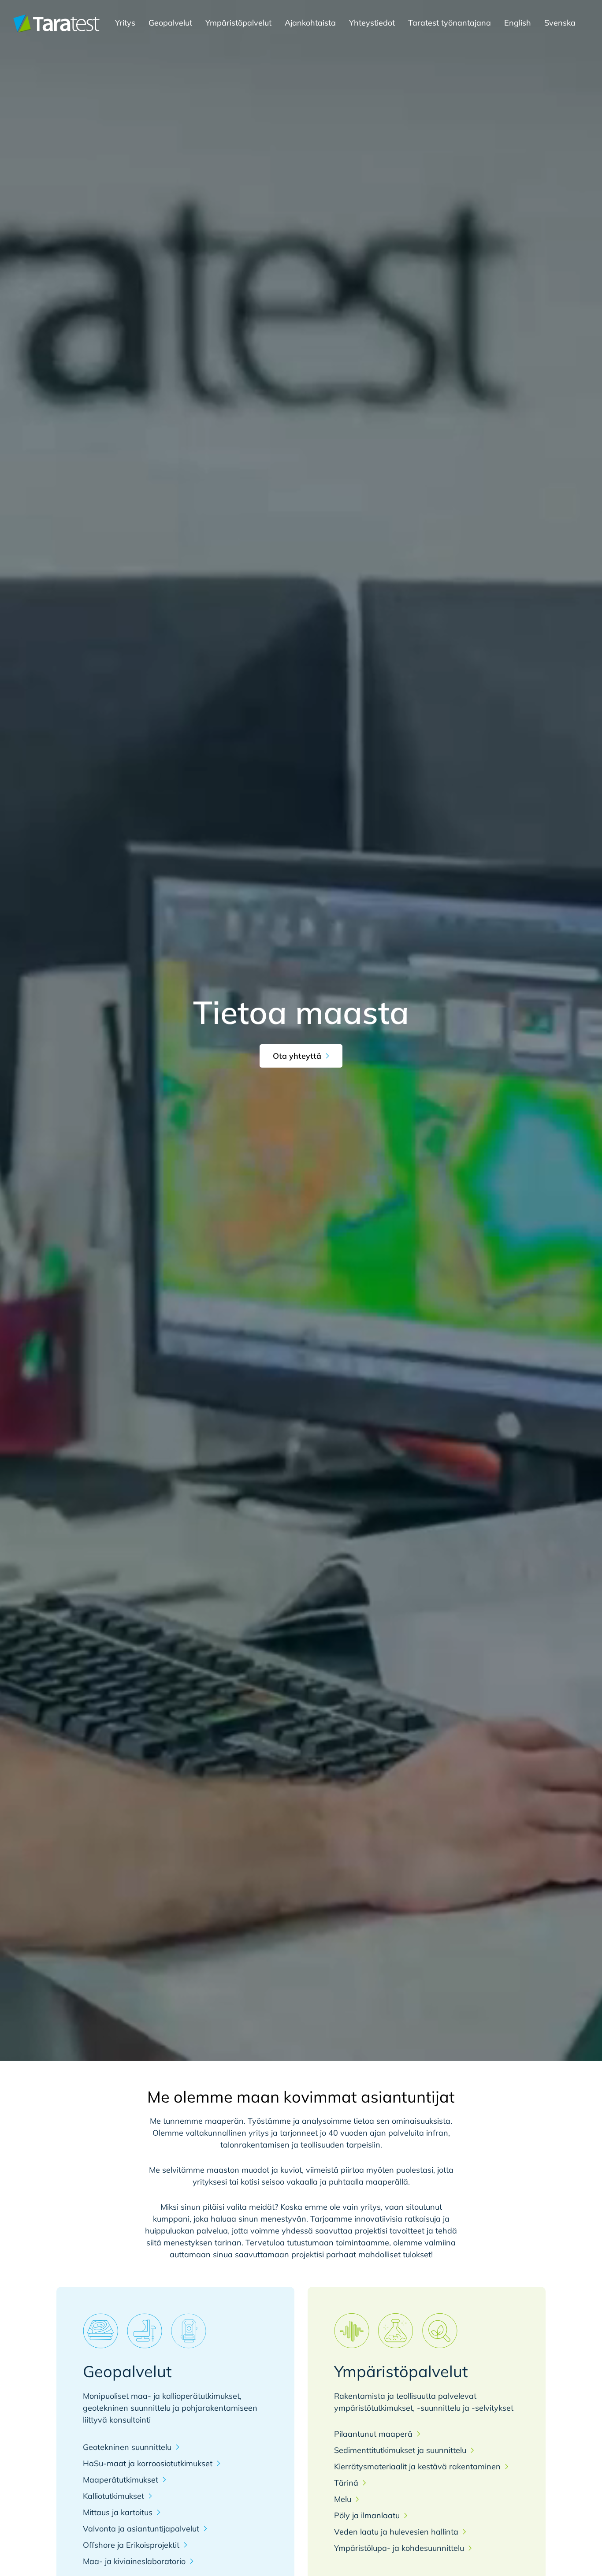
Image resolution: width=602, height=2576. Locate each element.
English (518, 23)
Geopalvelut (170, 23)
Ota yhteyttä (297, 1056)
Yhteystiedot (372, 23)
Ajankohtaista (310, 23)
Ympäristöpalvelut (238, 23)
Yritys (125, 23)
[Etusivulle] (56, 23)
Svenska (560, 23)
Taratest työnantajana (450, 23)
